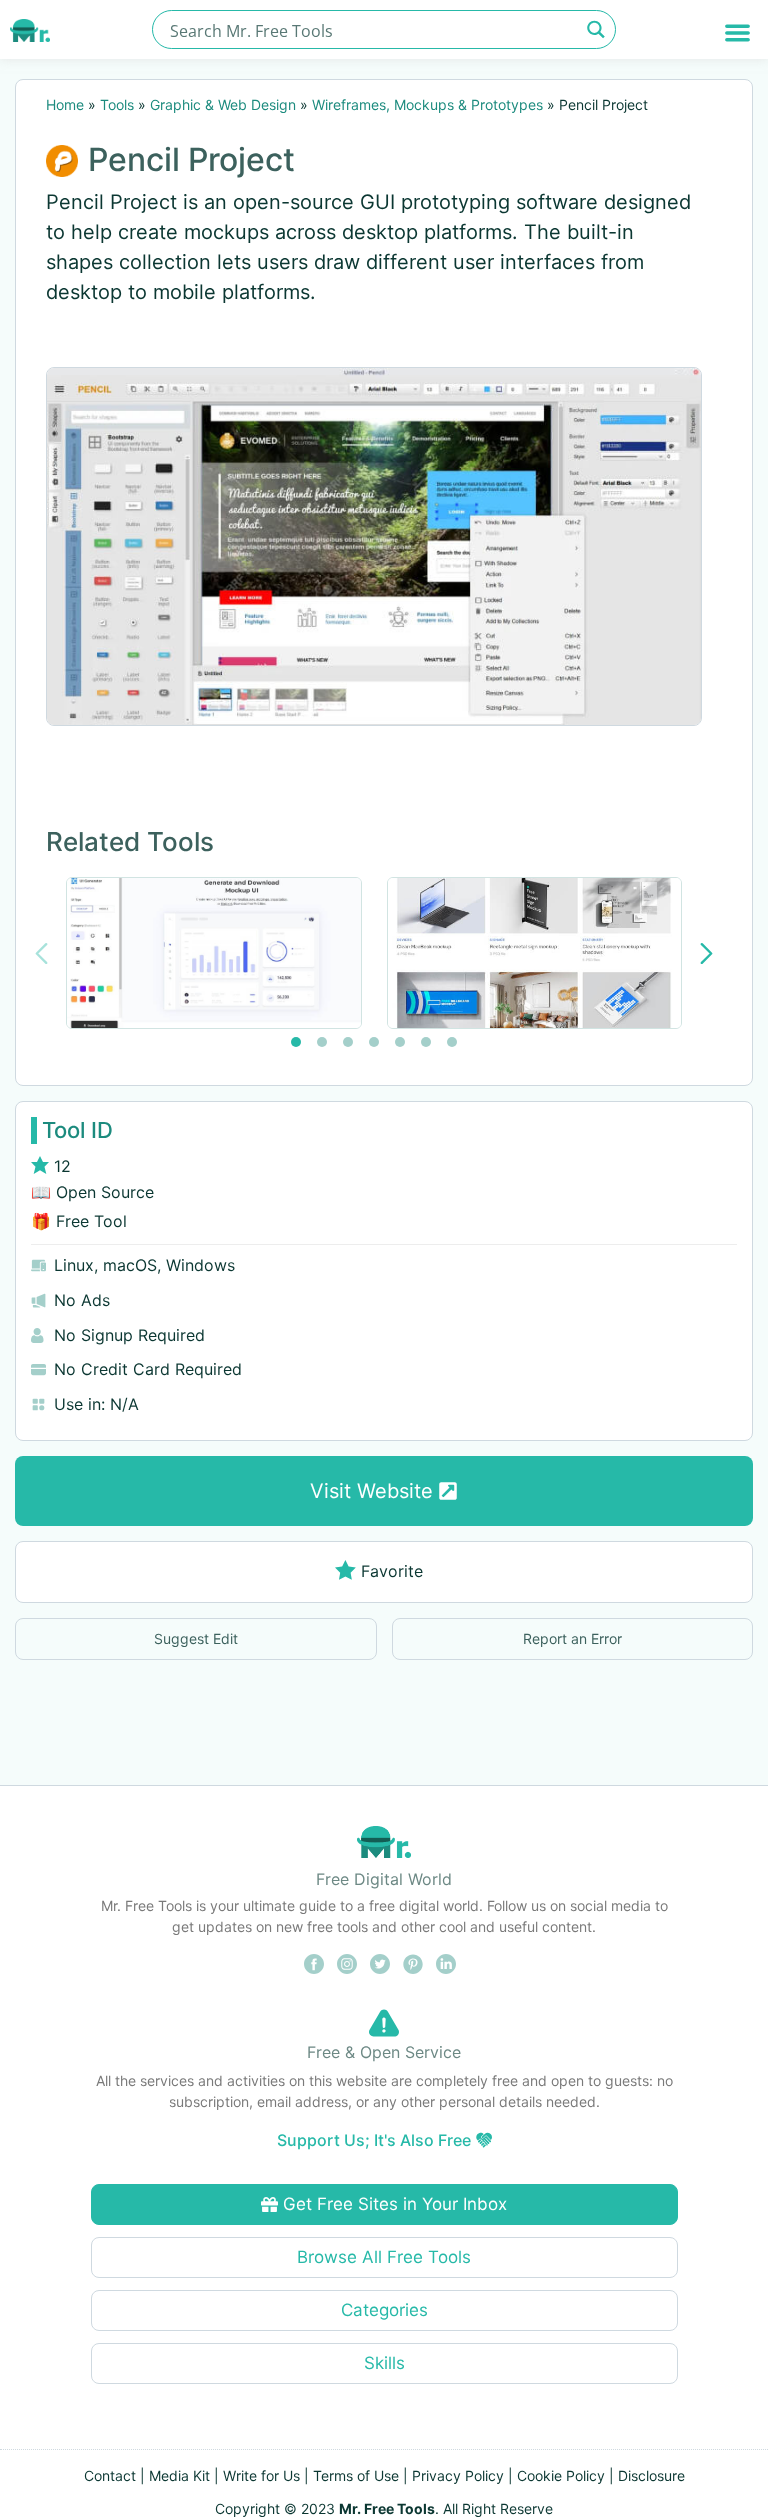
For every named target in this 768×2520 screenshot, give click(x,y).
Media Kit (179, 2475)
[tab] (296, 1042)
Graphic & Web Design (223, 104)
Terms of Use (356, 2475)
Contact (110, 2475)
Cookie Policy (561, 2475)
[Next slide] (706, 953)
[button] (737, 32)
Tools (117, 104)
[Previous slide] (41, 953)
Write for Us (261, 2475)
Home (65, 104)
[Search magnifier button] (596, 29)
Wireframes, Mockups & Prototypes (427, 104)
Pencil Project (191, 159)
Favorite (392, 1571)
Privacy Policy (458, 2475)
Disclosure (651, 2475)
